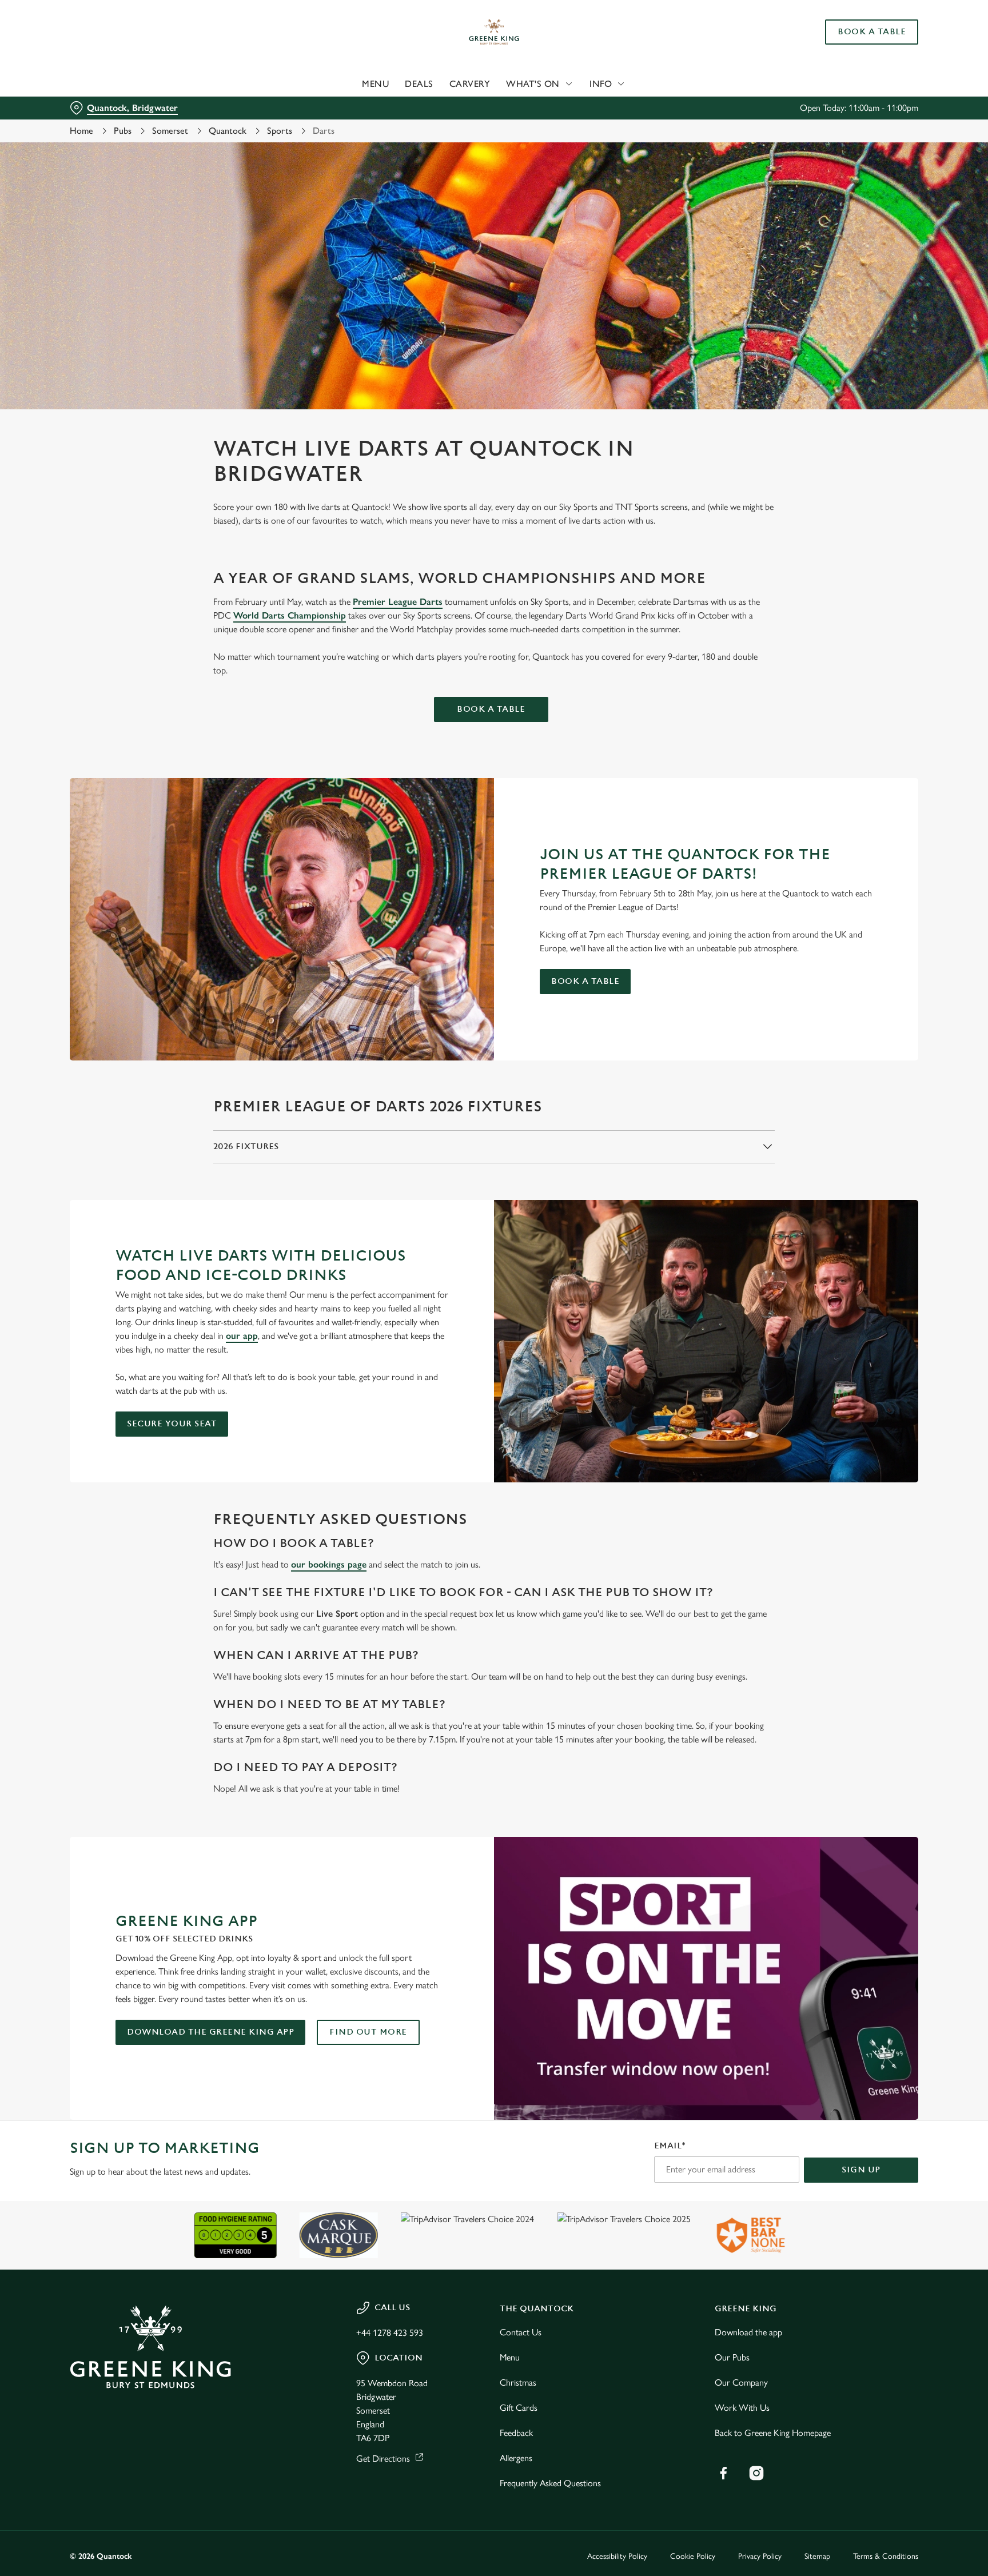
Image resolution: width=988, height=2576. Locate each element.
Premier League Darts (398, 602)
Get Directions (383, 2459)
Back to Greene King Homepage (773, 2433)
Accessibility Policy (617, 2556)
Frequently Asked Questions (550, 2483)
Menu (510, 2357)
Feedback (516, 2433)
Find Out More (368, 2032)
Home (81, 131)
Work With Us (742, 2408)
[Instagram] (756, 2473)
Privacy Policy (760, 2556)
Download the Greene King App (210, 2032)
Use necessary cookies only (870, 68)
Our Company (741, 2382)
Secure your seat (172, 1424)
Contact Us (521, 2332)
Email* (670, 2146)
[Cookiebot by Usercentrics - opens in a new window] (97, 106)
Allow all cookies (870, 30)
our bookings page (329, 1564)
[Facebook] (723, 2473)
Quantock (228, 131)
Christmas (518, 2382)
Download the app (748, 2332)
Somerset (170, 131)
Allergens (516, 2458)
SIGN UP (861, 2170)
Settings (609, 106)
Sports (280, 131)
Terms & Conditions (886, 2556)
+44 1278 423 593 (390, 2333)
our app (242, 1336)
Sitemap (817, 2556)
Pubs (123, 131)
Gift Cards (519, 2408)
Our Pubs (732, 2357)
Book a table (491, 709)
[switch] (351, 106)
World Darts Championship (290, 615)
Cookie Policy (693, 2556)
